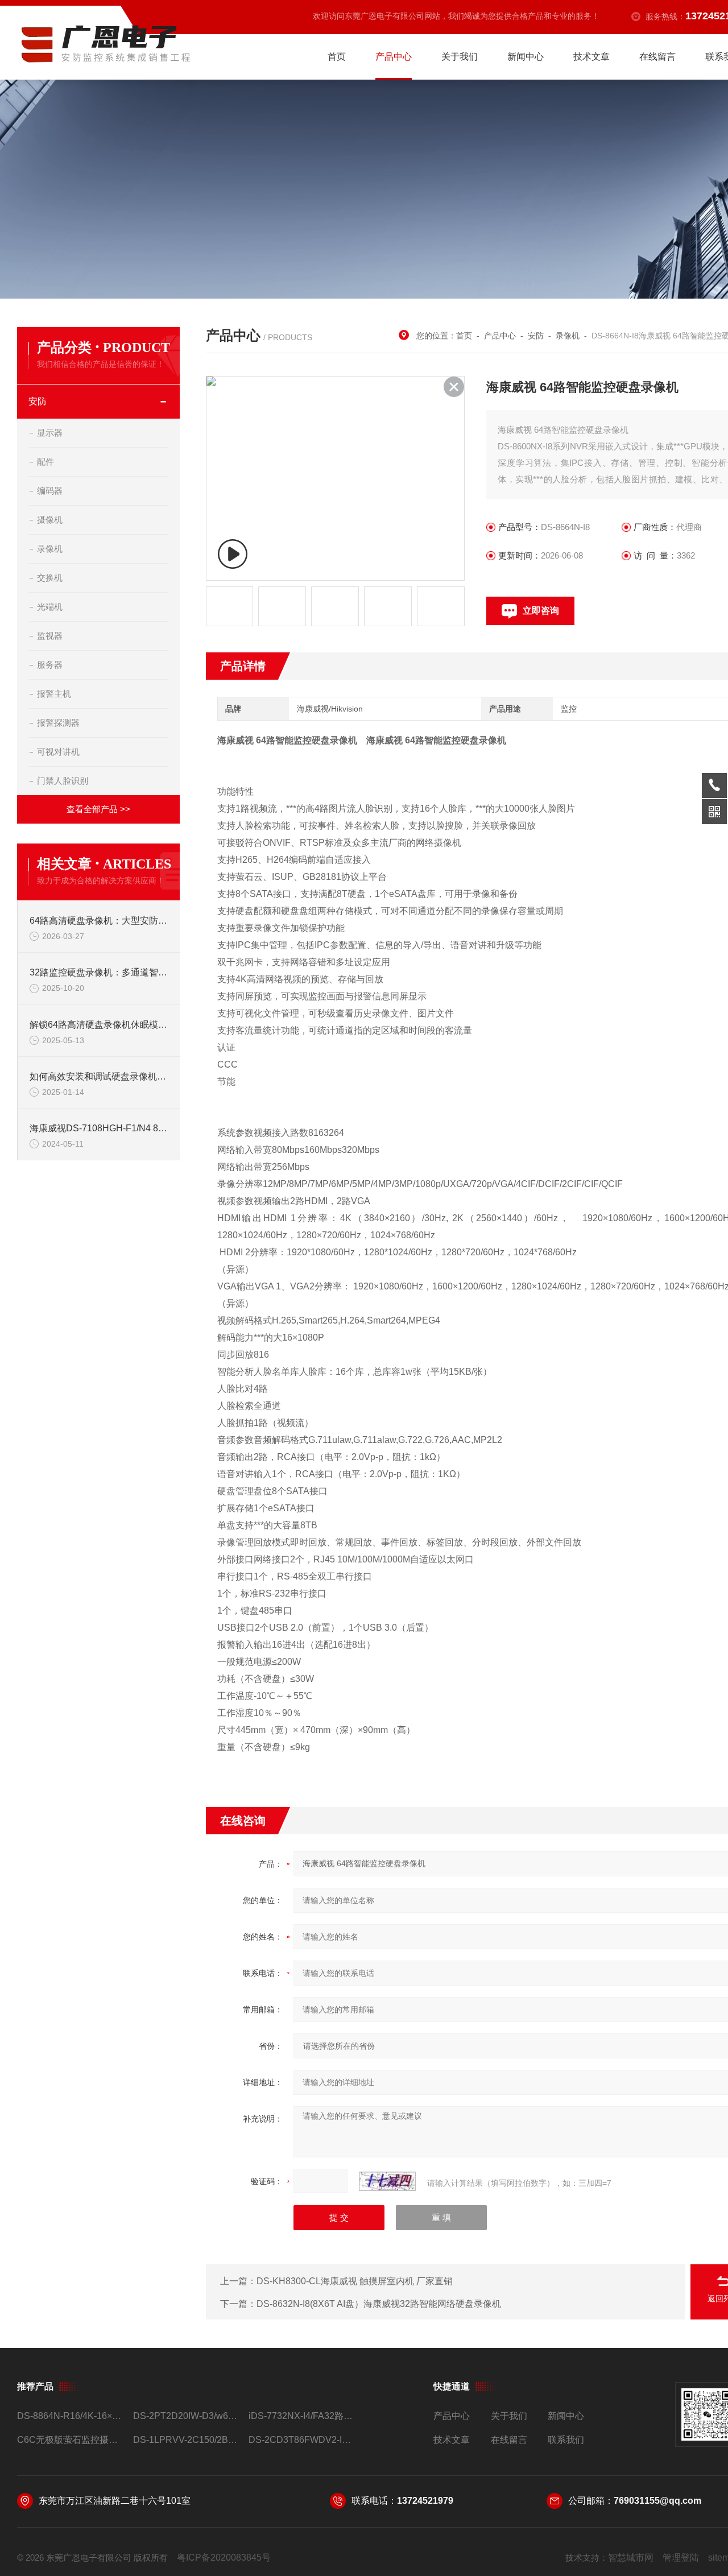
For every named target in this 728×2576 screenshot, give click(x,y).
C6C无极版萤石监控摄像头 (70, 2440)
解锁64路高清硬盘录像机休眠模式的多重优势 (99, 1025)
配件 (45, 462)
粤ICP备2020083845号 (224, 2558)
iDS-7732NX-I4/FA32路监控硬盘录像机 (302, 2416)
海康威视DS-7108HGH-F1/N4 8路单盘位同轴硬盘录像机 (99, 1128)
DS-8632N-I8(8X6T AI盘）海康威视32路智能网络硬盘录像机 (379, 2304)
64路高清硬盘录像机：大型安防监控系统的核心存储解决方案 (99, 921)
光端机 (50, 607)
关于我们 (460, 57)
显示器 (50, 433)
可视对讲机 (58, 752)
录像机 (50, 549)
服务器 (50, 665)
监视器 (50, 636)
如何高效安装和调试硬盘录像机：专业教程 (99, 1076)
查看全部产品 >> (98, 809)
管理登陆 (681, 2558)
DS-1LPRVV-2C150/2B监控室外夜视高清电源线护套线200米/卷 (186, 2440)
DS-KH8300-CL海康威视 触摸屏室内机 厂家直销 (355, 2281)
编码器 (50, 491)
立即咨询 (541, 611)
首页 (337, 57)
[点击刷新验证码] (387, 2181)
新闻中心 (526, 57)
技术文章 (591, 57)
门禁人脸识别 (63, 781)
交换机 (50, 578)
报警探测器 (58, 723)
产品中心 (394, 57)
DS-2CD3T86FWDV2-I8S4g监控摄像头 (302, 2440)
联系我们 (566, 2440)
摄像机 (50, 520)
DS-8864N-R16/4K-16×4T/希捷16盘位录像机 (70, 2416)
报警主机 (54, 694)
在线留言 (657, 57)
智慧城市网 (631, 2558)
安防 (38, 401)
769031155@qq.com (657, 2501)
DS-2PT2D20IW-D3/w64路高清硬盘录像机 (186, 2416)
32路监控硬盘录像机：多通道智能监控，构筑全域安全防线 (99, 972)
